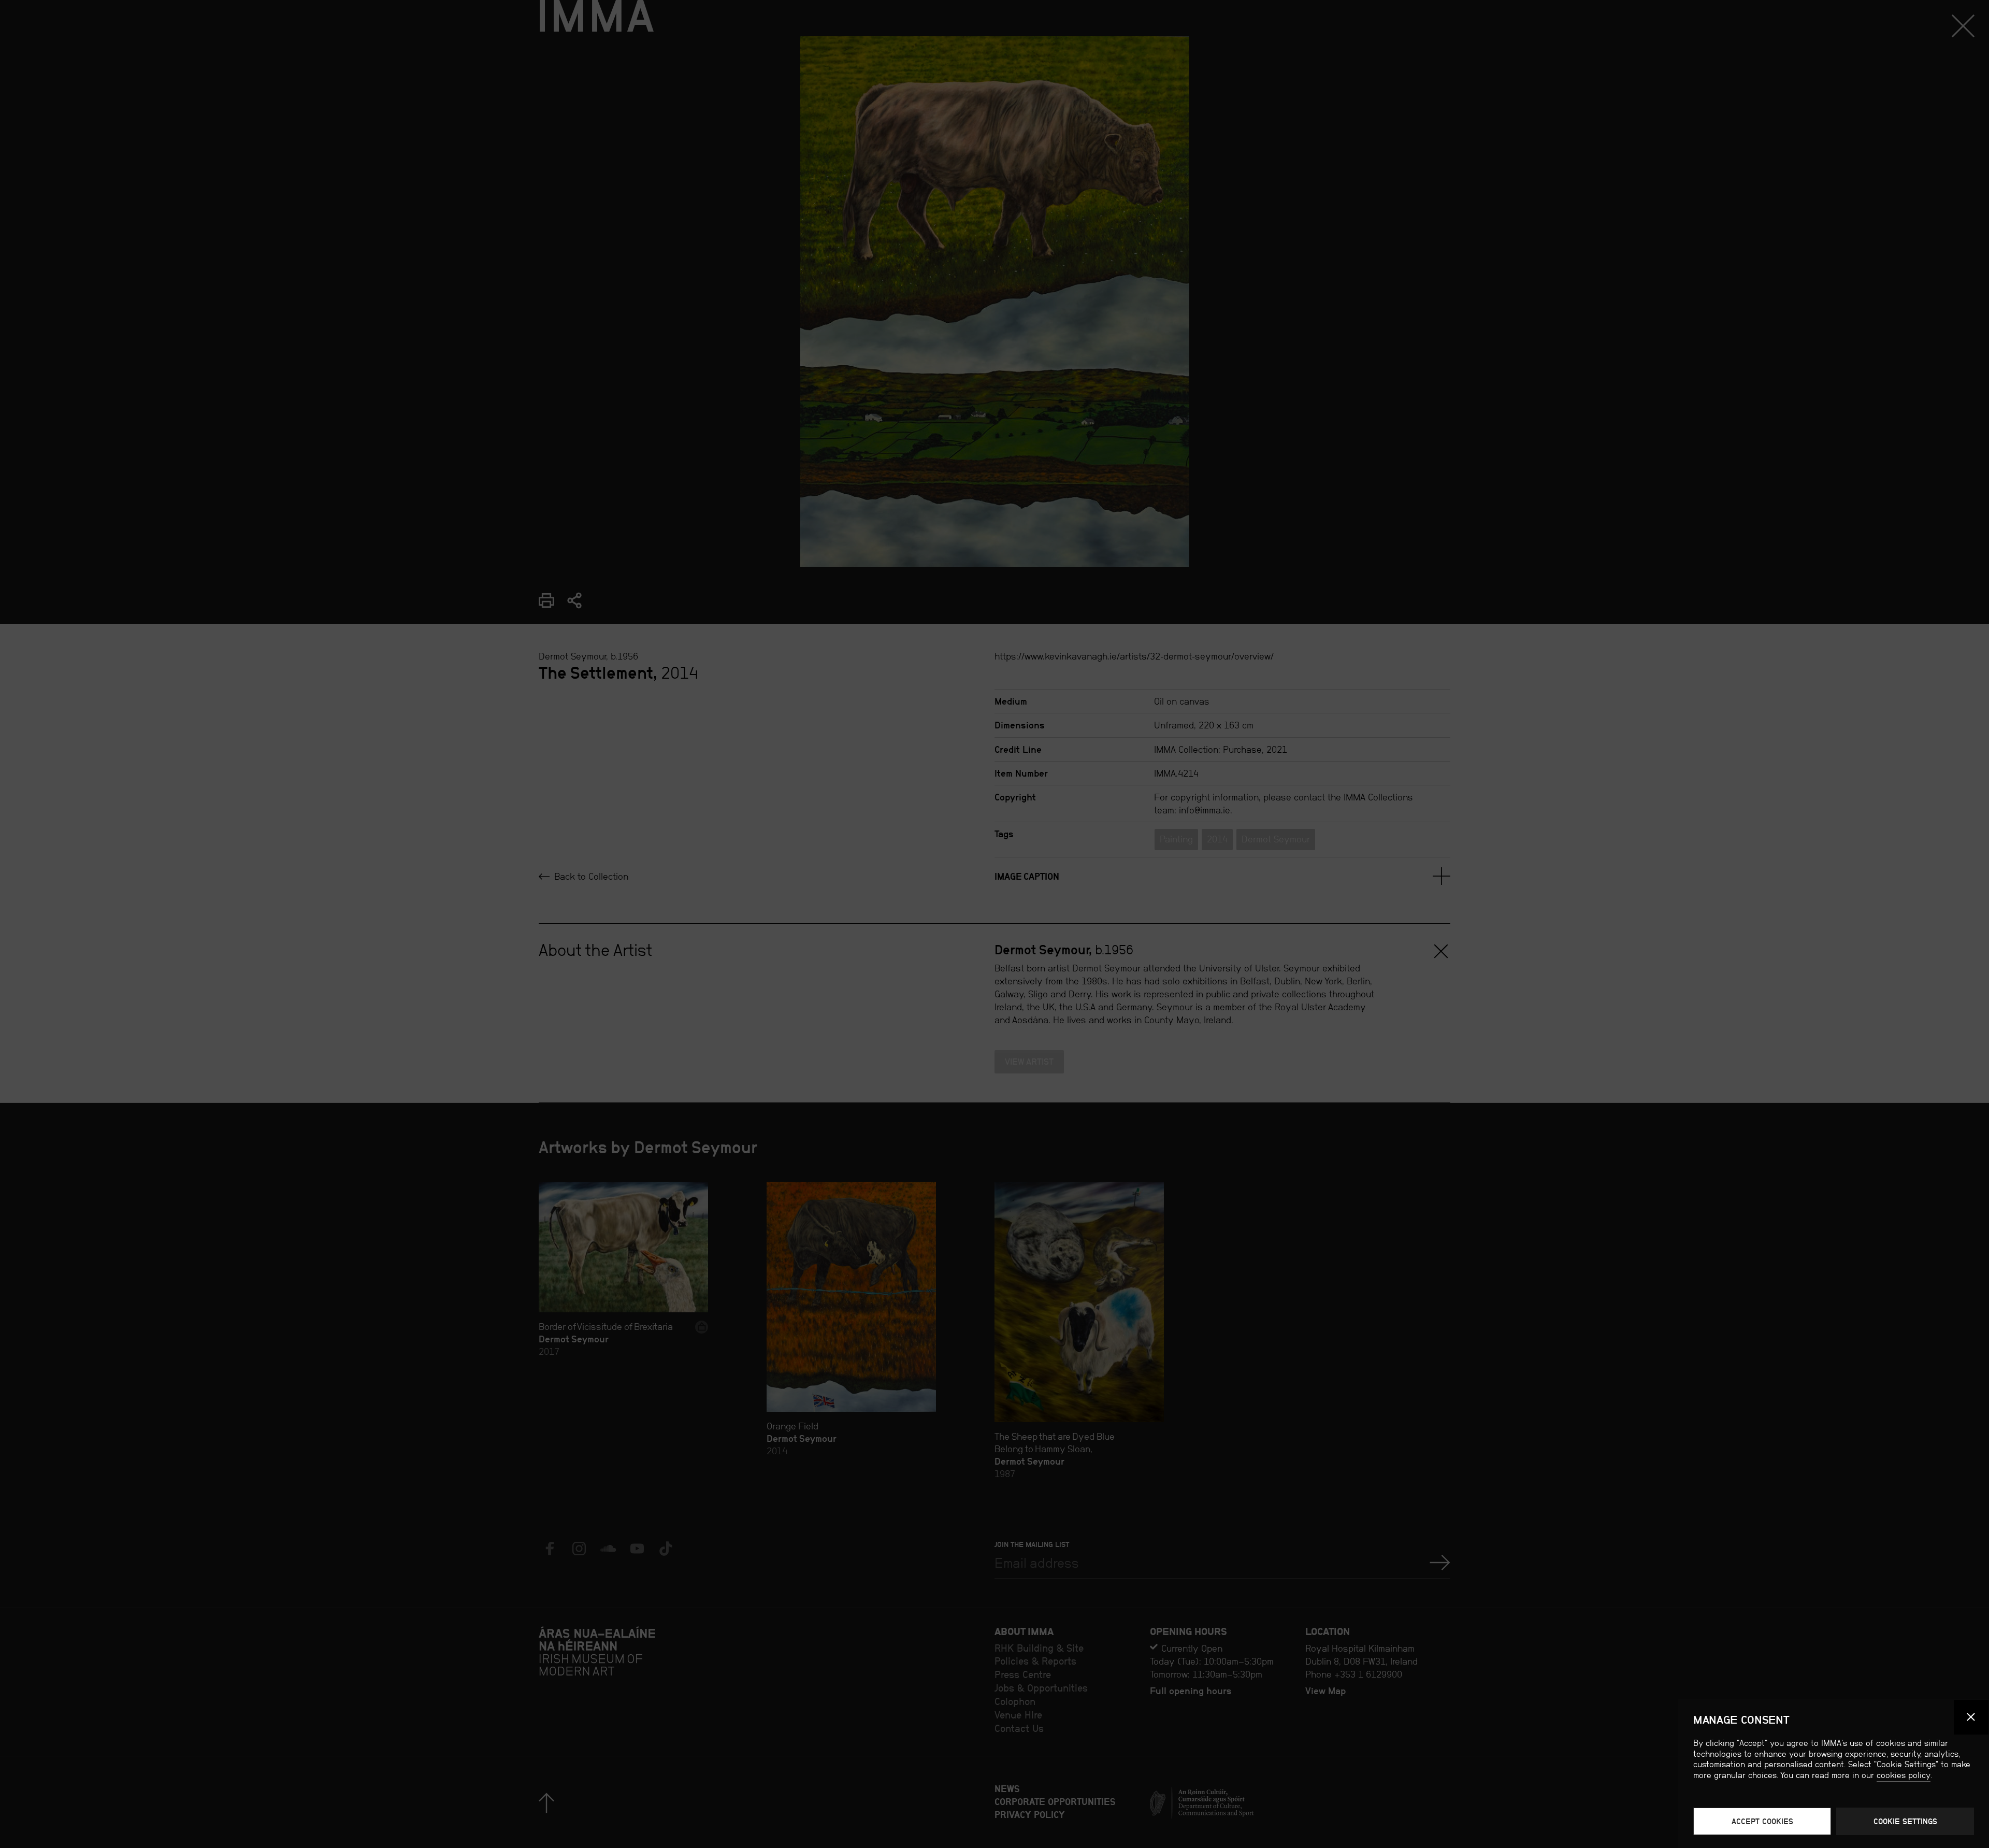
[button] (1971, 1717)
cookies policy (1904, 1775)
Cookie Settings (1905, 1821)
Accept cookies (1762, 1821)
